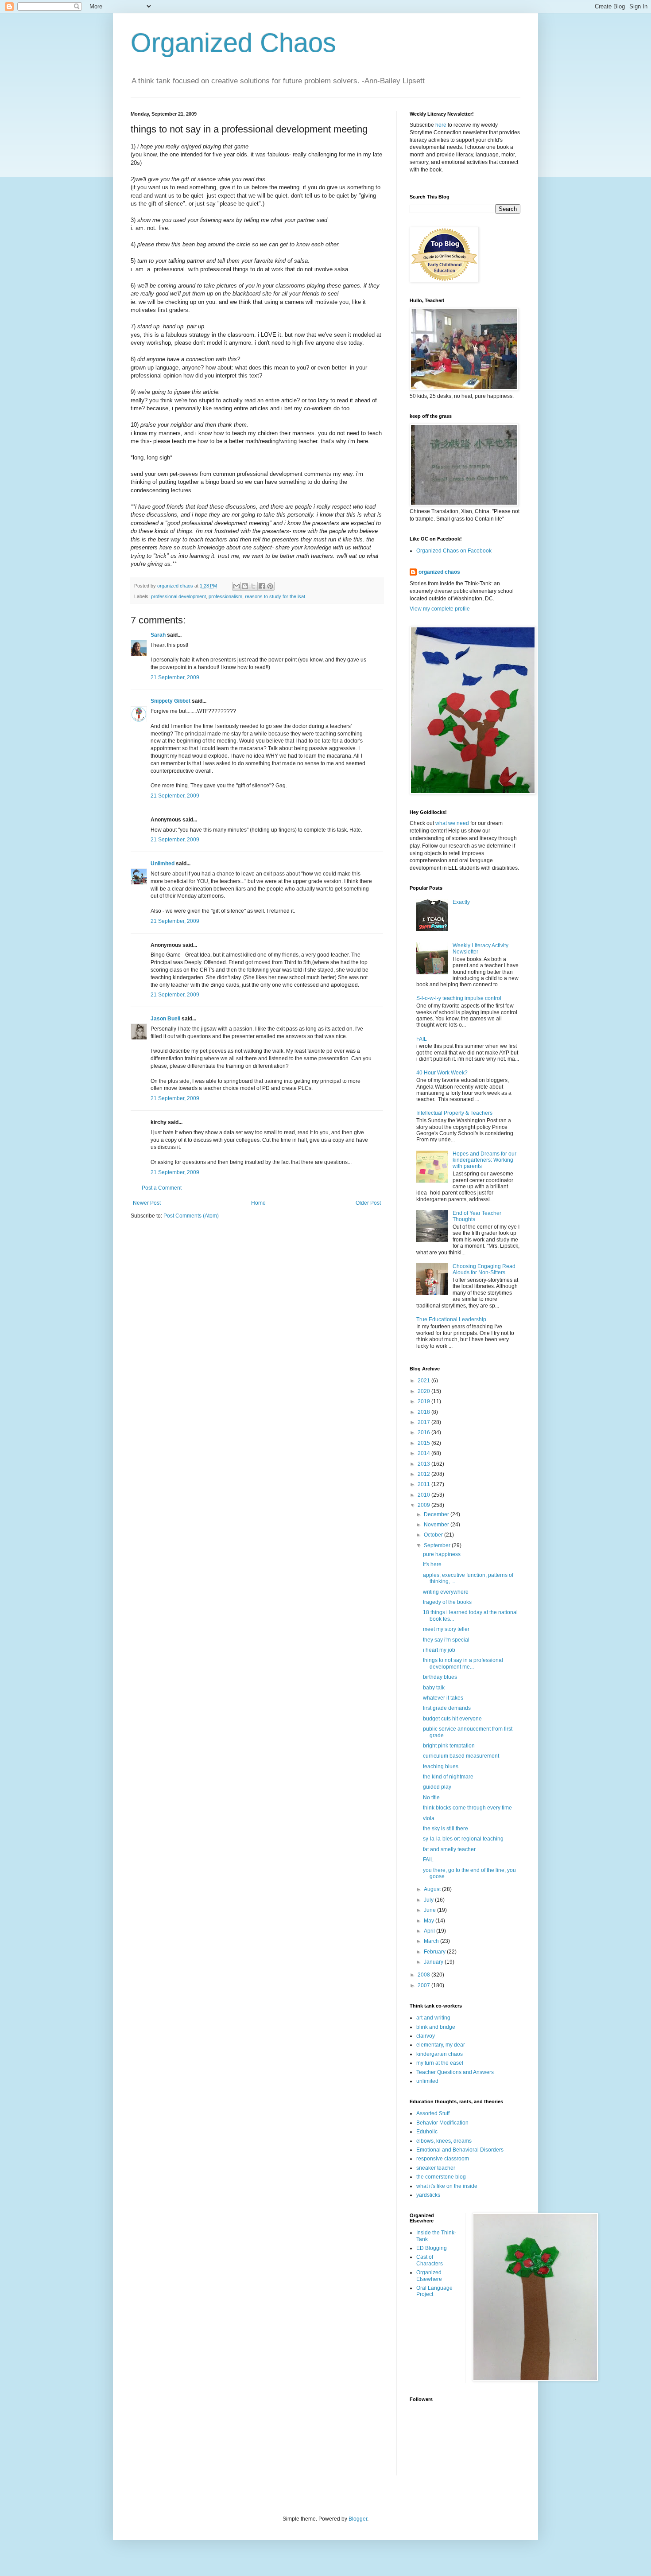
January (434, 1962)
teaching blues (441, 1767)
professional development (178, 596)
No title (431, 1798)
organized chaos (439, 572)
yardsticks (428, 2195)
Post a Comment (162, 1188)
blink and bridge (436, 2027)
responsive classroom (443, 2159)
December (437, 1514)
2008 (424, 1975)
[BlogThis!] (245, 586)
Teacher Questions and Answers (455, 2072)
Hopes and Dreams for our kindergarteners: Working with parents (484, 1160)
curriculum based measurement (461, 1756)
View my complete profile (440, 609)
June (430, 1910)
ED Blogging (432, 2248)
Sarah (158, 635)
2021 (424, 1381)
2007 (424, 1985)
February (435, 1952)
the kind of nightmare (448, 1777)
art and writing (433, 2018)
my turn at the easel (440, 2063)
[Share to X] (253, 586)
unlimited (427, 2081)
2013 (424, 1464)
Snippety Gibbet (170, 701)
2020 (424, 1391)
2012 (424, 1474)
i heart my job (439, 1650)
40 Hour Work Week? (442, 1073)
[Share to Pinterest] (270, 586)
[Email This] (236, 586)
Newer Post (147, 1203)
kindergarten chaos (440, 2054)
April (430, 1931)
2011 (424, 1484)
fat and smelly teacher (449, 1849)
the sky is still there (446, 1829)
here (441, 125)
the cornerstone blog (441, 2177)
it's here (432, 1564)
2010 (424, 1495)
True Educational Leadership (451, 1319)
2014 (424, 1453)
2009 (424, 1505)
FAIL (422, 1039)
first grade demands (447, 1708)
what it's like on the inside (447, 2186)
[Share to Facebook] (262, 586)
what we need (452, 823)
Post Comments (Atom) (191, 1216)
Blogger (358, 2519)
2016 (424, 1432)
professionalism (225, 596)
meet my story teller (446, 1629)
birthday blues (440, 1677)
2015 (424, 1443)
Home (258, 1203)
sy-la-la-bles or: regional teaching (463, 1839)
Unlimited (163, 864)
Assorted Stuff (433, 2113)
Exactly (461, 902)
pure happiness (442, 1554)
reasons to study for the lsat (275, 596)
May (430, 1921)
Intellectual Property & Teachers (454, 1113)
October (434, 1535)
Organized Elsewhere (429, 2276)
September (438, 1545)
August (433, 1889)
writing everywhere (446, 1592)
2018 (424, 1412)
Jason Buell (165, 1019)
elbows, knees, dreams (444, 2141)
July (429, 1900)
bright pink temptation (449, 1746)
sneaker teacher (436, 2168)
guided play (437, 1787)
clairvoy (426, 2036)
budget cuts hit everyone (452, 1719)
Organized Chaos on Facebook (454, 551)
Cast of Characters (430, 2260)
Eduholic (427, 2132)
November (437, 1525)
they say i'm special (446, 1640)
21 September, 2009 (175, 677)
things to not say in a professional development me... (463, 1663)
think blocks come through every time (467, 1808)
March (432, 1941)
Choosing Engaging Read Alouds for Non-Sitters (484, 1269)
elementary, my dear (441, 2045)
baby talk (434, 1688)
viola (429, 1818)
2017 (424, 1422)
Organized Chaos (233, 43)
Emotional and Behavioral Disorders (460, 2150)
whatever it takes (443, 1698)
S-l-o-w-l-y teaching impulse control (459, 998)
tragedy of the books (447, 1602)
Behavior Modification (442, 2123)
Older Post (368, 1203)
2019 (424, 1401)
